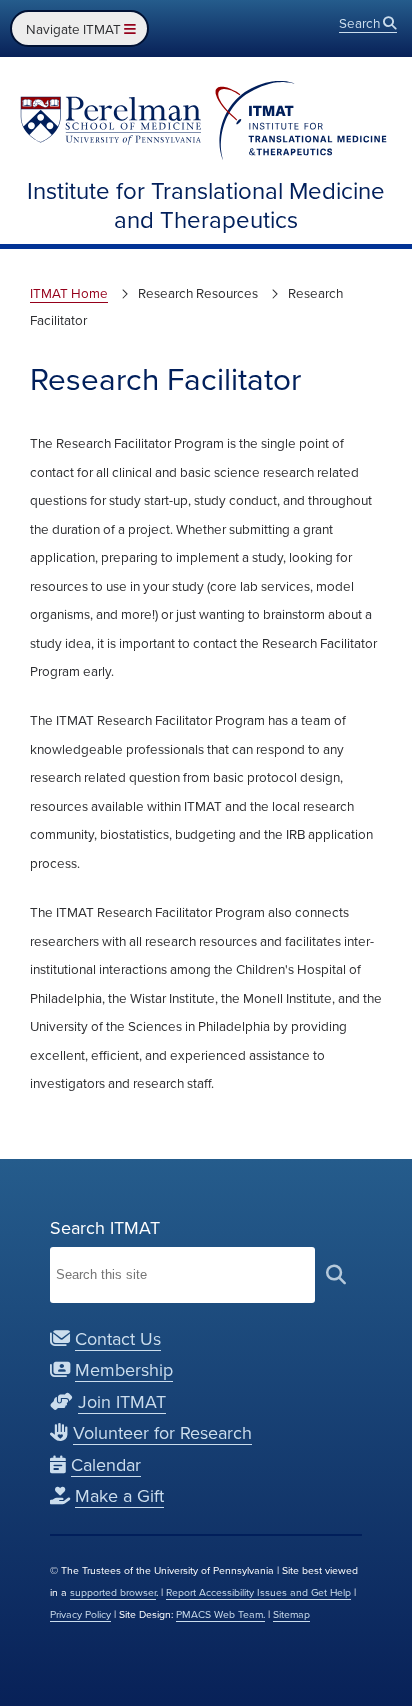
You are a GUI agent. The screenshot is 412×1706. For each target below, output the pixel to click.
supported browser (113, 1592)
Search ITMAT (105, 1227)
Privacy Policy (80, 1614)
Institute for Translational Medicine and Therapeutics (206, 204)
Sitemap (291, 1614)
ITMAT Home (69, 292)
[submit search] (336, 1275)
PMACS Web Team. (220, 1614)
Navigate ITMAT (74, 28)
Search (361, 22)
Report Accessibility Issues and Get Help (258, 1592)
